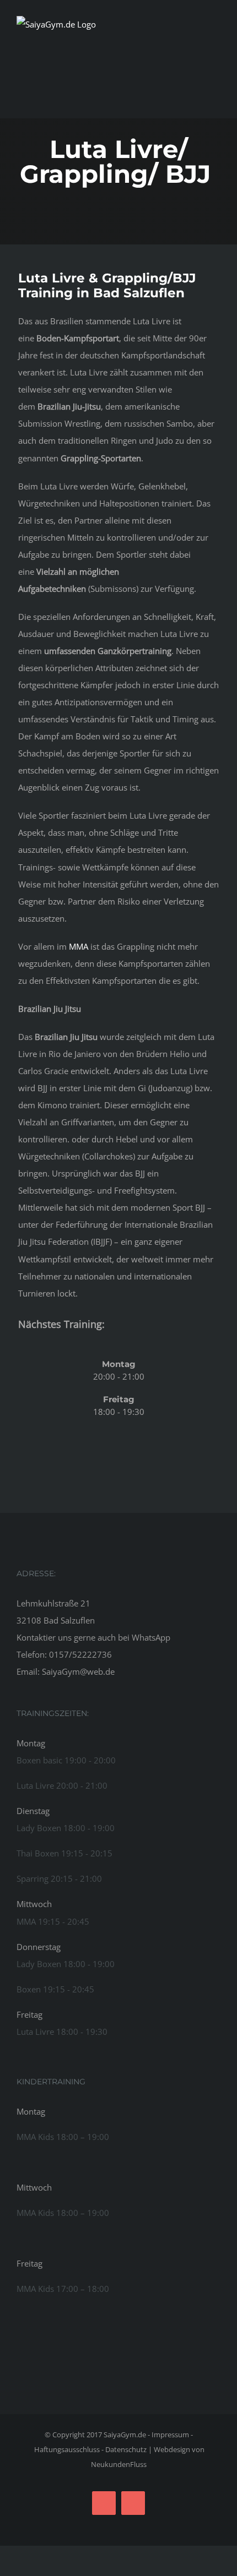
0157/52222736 (80, 1654)
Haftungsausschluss (67, 2449)
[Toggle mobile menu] (216, 52)
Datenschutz (126, 2449)
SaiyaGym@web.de (78, 1671)
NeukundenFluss (119, 2464)
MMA (79, 946)
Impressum (170, 2435)
